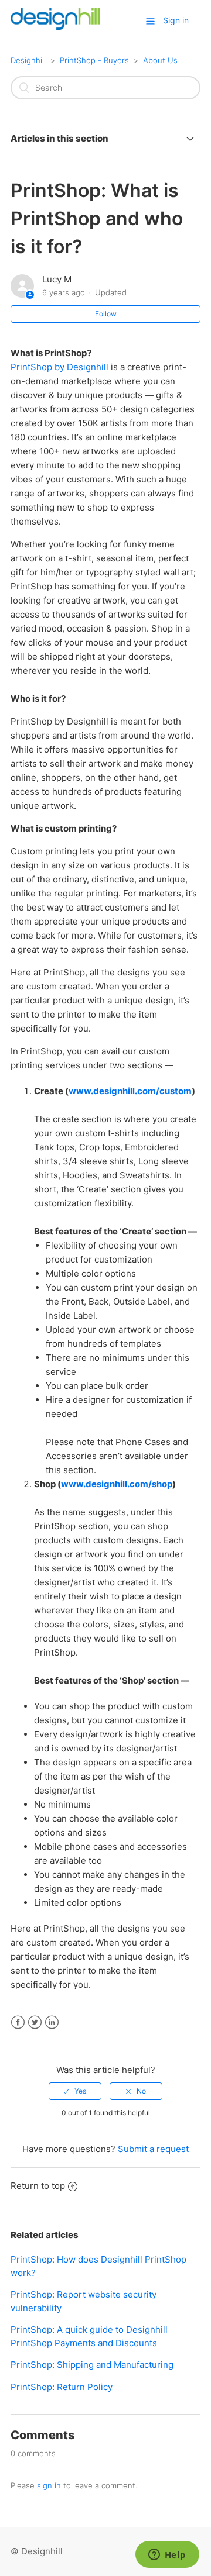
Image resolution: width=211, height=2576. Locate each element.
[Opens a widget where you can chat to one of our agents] (167, 2556)
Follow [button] (106, 314)
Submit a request (153, 2149)
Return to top (38, 2186)
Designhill (28, 60)
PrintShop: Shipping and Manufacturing (92, 2365)
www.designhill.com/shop (117, 1484)
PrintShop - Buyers (94, 60)
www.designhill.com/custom (130, 1091)
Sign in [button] (176, 20)
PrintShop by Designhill (59, 367)
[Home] (55, 27)
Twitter (35, 2022)
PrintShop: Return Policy (62, 2387)
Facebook (18, 2022)
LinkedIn (52, 2022)
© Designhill (37, 2551)
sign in (49, 2485)
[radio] (75, 2091)
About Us (160, 60)
